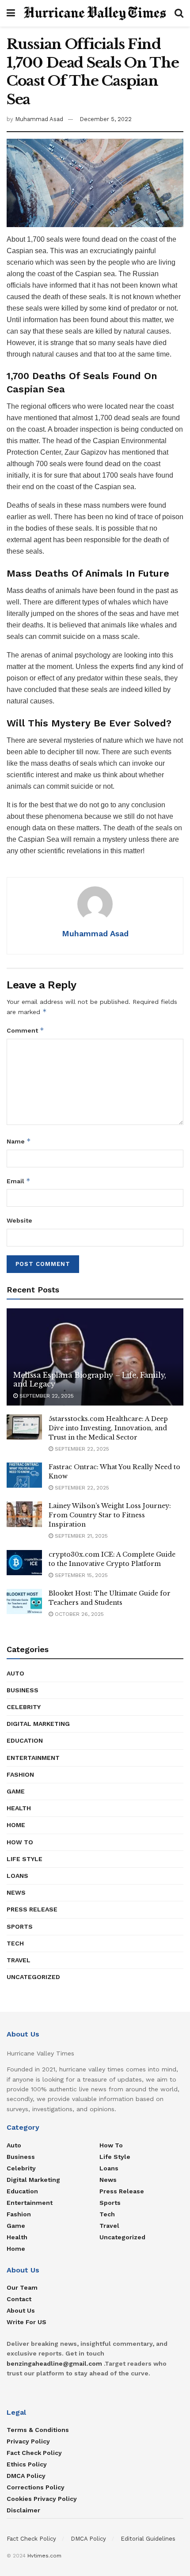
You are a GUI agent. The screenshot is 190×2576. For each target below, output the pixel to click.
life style (25, 1859)
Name (19, 1141)
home (16, 1825)
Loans (17, 1876)
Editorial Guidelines (148, 2539)
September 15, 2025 (80, 1575)
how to (20, 1842)
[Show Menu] (11, 13)
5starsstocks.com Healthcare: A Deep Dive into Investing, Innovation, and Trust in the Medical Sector (108, 1428)
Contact (19, 2299)
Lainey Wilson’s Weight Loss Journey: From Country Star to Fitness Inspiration (110, 1515)
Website (19, 1220)
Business (23, 1690)
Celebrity (24, 1707)
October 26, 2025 (78, 1614)
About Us (21, 2310)
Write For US (27, 2322)
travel (19, 1960)
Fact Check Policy (34, 2453)
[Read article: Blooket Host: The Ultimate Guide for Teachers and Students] (24, 1601)
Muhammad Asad (39, 119)
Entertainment (33, 1758)
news (16, 1892)
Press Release (32, 1909)
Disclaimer (23, 2510)
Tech (15, 1943)
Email (19, 1181)
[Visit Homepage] (95, 13)
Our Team (22, 2287)
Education (25, 1740)
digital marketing (38, 1724)
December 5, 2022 (106, 119)
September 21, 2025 (80, 1536)
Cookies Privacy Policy (42, 2499)
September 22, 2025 (46, 1396)
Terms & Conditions (38, 2430)
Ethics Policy (27, 2464)
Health (19, 1808)
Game (16, 1791)
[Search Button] (179, 13)
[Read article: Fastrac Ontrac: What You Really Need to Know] (24, 1475)
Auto (15, 1673)
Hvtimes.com (44, 2556)
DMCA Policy (26, 2476)
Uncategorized (33, 1977)
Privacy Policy (28, 2441)
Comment (25, 1030)
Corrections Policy (36, 2487)
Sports (20, 1926)
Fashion (20, 1774)
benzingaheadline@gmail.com (54, 2363)
